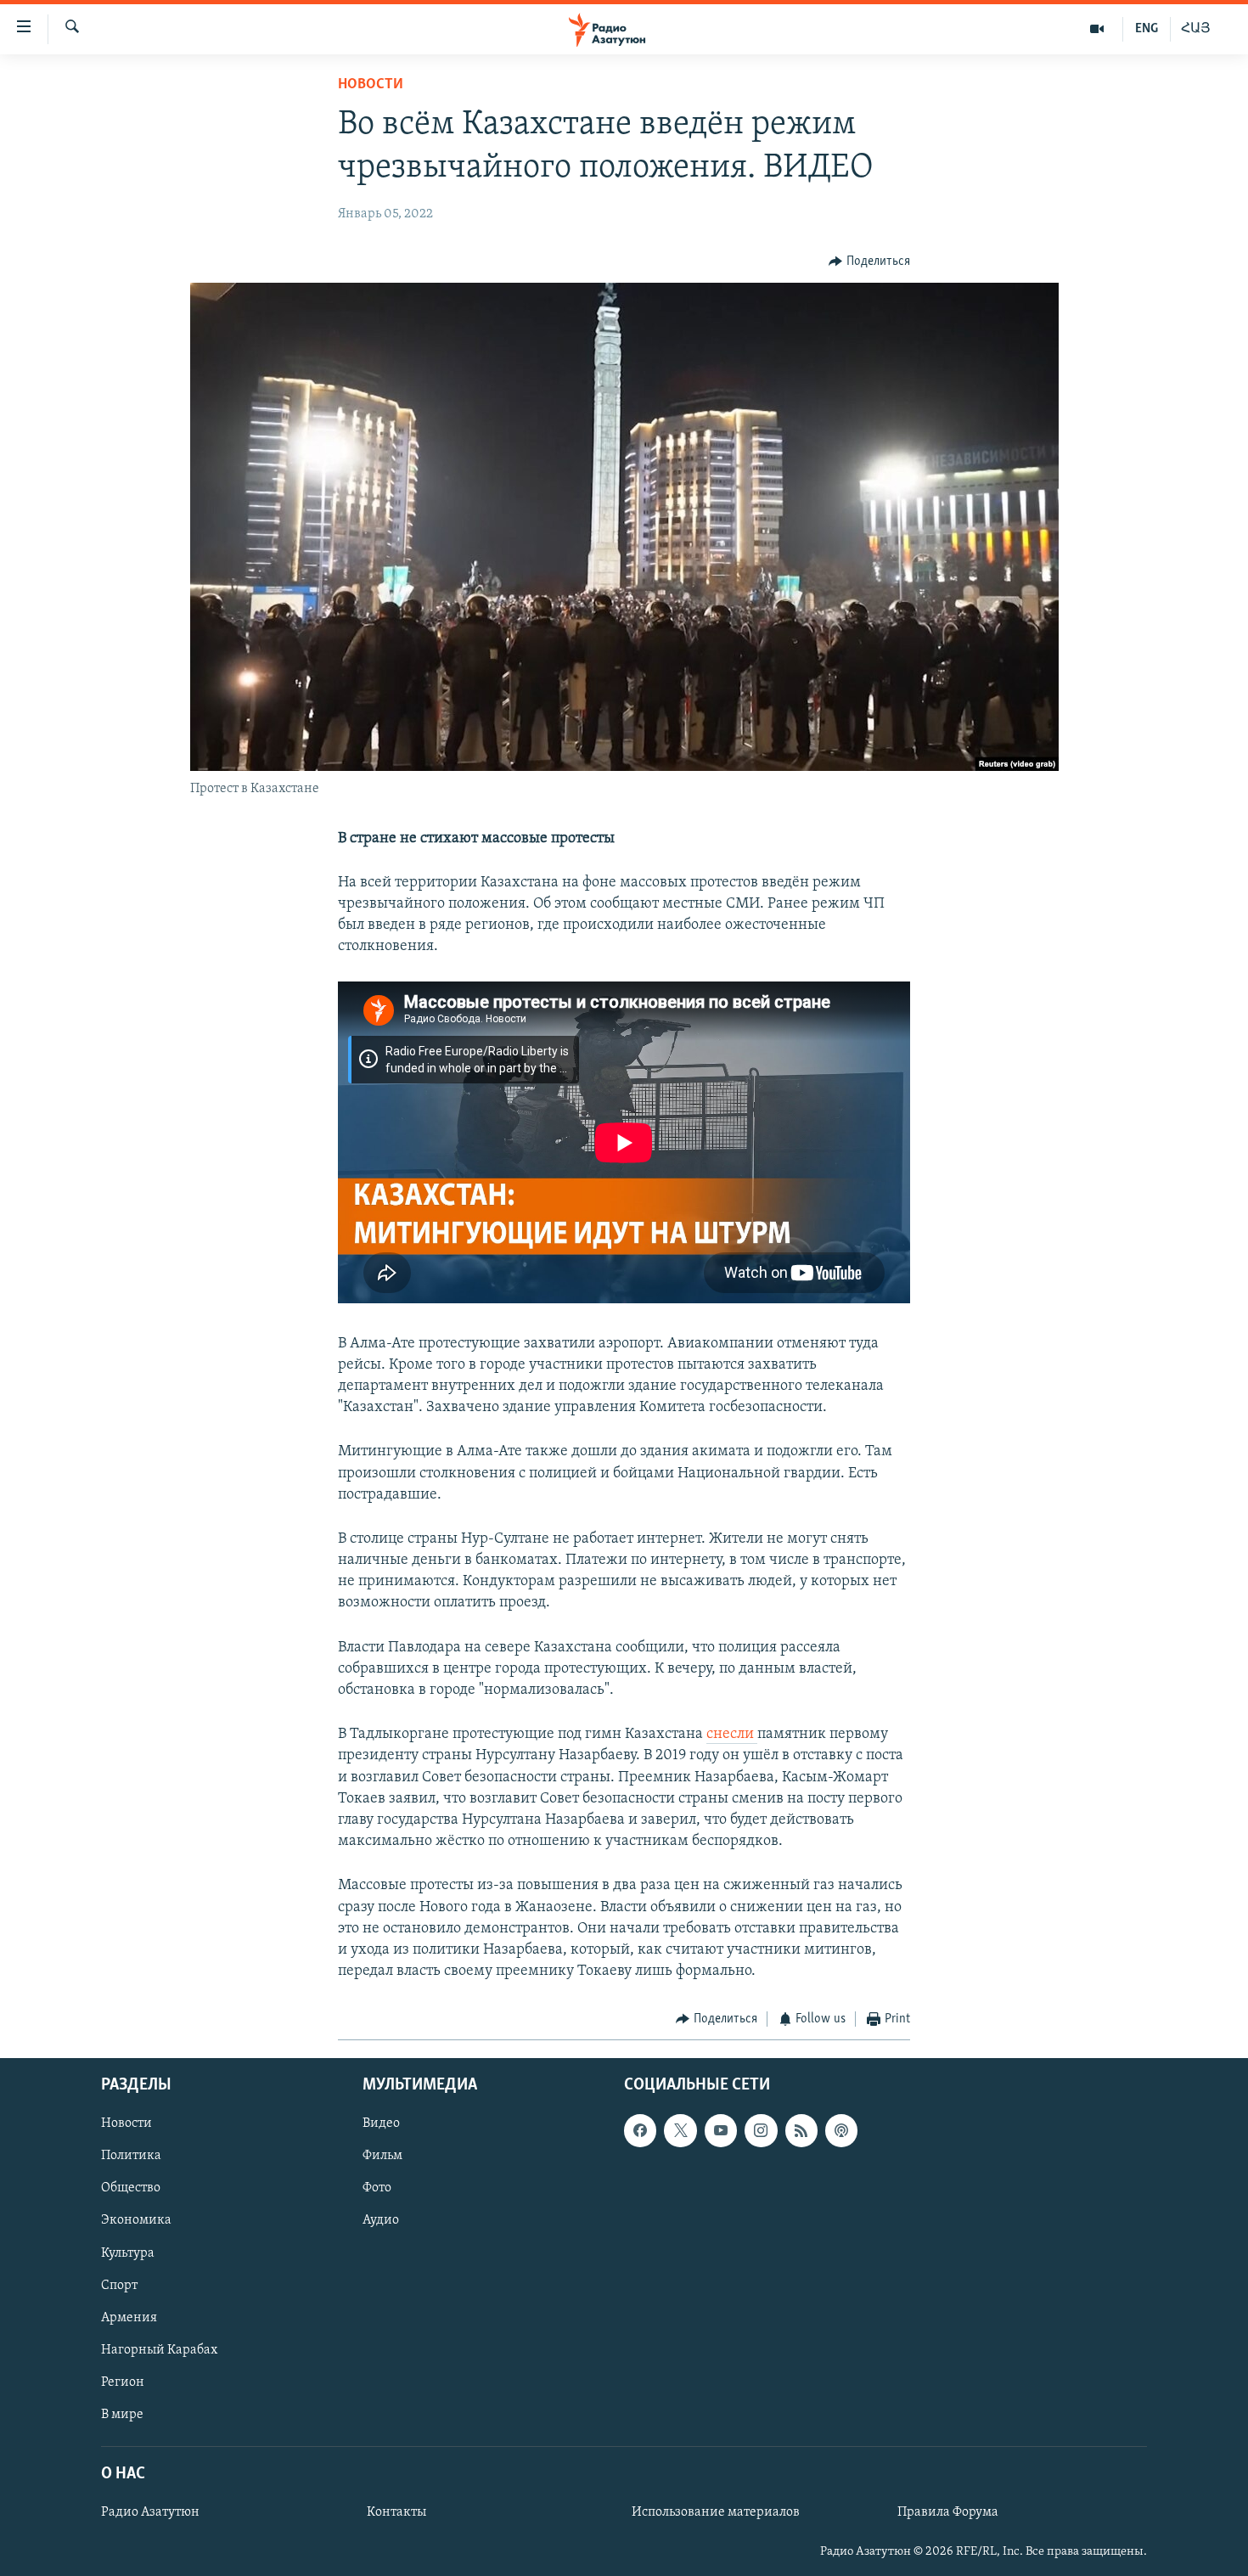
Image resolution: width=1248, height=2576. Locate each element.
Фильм (382, 2156)
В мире (122, 2415)
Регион (123, 2382)
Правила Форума (948, 2512)
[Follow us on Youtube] (721, 2130)
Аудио (381, 2220)
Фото (377, 2188)
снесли (732, 1735)
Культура (128, 2253)
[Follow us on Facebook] (640, 2130)
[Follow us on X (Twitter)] (680, 2130)
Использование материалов (716, 2512)
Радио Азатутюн (150, 2512)
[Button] (869, 262)
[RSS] (801, 2130)
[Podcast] (841, 2130)
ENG (1147, 29)
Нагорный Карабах (159, 2349)
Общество (131, 2188)
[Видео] (1097, 29)
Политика (131, 2156)
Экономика (136, 2220)
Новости (371, 85)
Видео (381, 2123)
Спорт (119, 2285)
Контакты (396, 2512)
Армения (129, 2317)
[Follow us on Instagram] (761, 2130)
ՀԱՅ (1196, 29)
